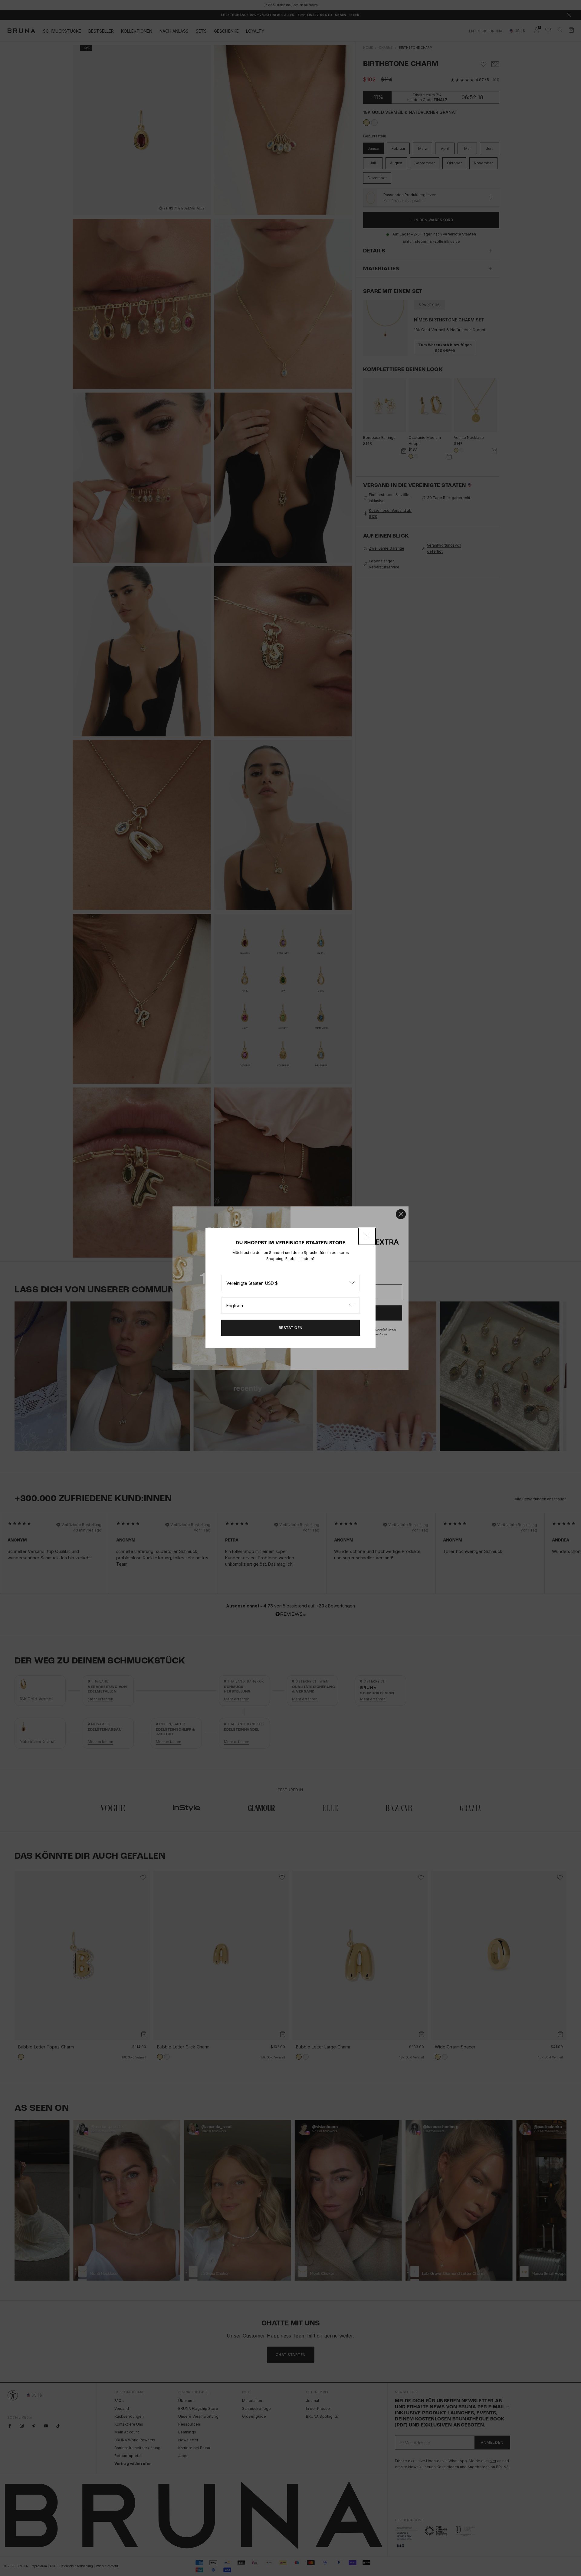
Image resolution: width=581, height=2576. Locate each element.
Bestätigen (291, 1328)
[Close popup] (367, 1236)
